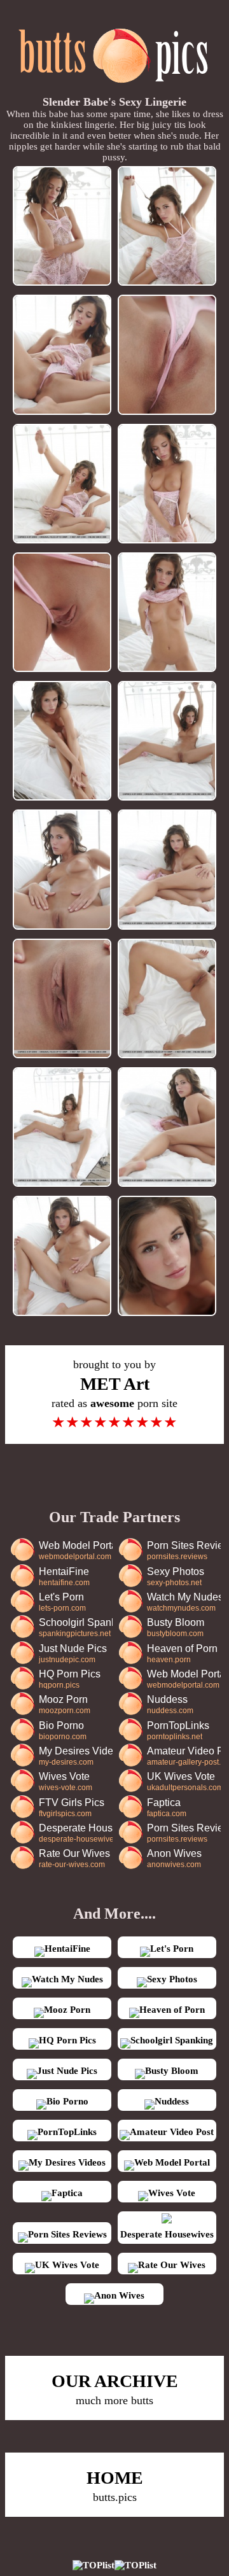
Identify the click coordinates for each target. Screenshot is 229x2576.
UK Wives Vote (184, 1781)
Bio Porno (63, 1731)
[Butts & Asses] (115, 90)
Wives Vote (66, 1781)
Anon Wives (174, 1858)
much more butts (115, 2389)
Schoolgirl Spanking (75, 1627)
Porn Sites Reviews (184, 1550)
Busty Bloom (176, 1627)
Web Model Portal (75, 1550)
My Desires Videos (75, 1756)
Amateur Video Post (184, 1756)
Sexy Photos (176, 1577)
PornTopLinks (178, 1731)
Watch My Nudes (184, 1602)
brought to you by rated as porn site (114, 1394)
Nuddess (170, 1704)
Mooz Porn (65, 1704)
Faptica (167, 1808)
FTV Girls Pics (72, 1808)
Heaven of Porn (182, 1654)
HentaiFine (64, 1577)
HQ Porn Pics (70, 1679)
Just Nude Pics (73, 1654)
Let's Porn (62, 1602)
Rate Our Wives (74, 1858)
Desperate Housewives (75, 1833)
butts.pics (115, 2486)
